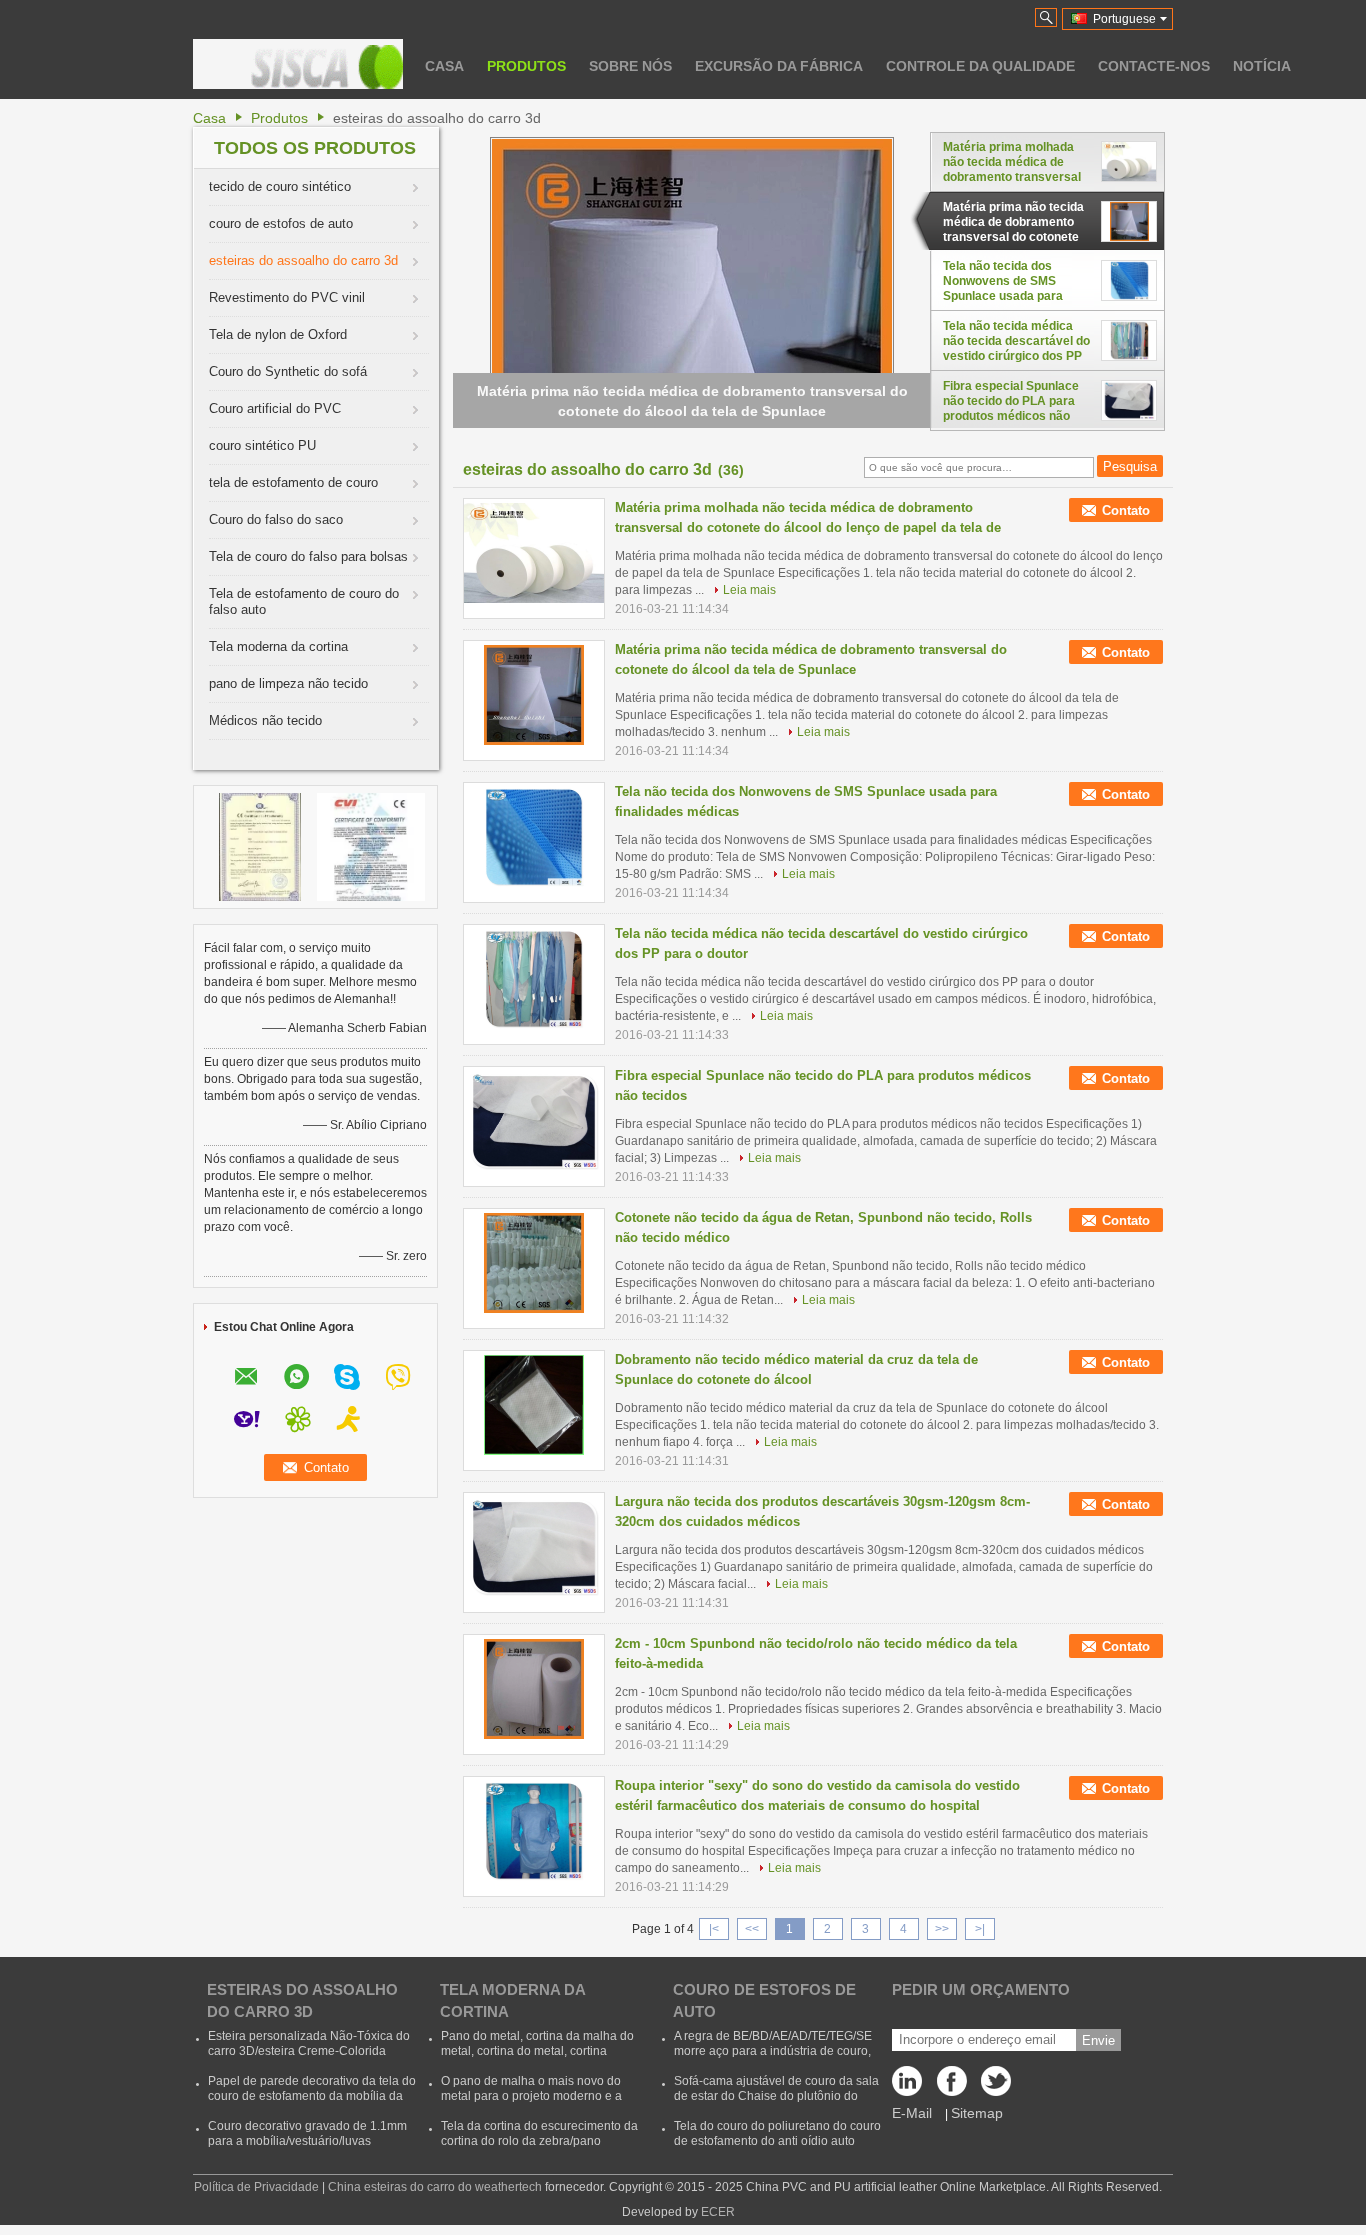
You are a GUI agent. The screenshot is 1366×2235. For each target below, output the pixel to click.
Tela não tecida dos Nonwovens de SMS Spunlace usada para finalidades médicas (1003, 281)
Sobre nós (630, 66)
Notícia (1262, 66)
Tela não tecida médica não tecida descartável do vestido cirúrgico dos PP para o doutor (1016, 341)
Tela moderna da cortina (278, 646)
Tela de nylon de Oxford (278, 334)
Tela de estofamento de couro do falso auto (304, 601)
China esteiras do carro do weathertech (435, 2187)
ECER (718, 2212)
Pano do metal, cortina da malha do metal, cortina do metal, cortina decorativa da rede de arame (537, 2051)
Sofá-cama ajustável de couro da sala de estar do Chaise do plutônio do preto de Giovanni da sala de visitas (776, 2096)
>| (980, 1929)
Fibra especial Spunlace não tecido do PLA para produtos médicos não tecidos (1011, 401)
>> (942, 1929)
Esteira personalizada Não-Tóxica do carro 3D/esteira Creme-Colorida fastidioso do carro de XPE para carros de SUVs (309, 2058)
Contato (1126, 510)
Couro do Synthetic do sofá (288, 371)
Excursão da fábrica (779, 66)
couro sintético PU (262, 445)
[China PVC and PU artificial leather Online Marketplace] (298, 64)
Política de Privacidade (256, 2187)
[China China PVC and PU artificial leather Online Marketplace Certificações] (260, 846)
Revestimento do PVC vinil (287, 297)
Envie (1098, 2040)
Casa (444, 66)
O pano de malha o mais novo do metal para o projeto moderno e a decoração (531, 2096)
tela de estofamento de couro (293, 482)
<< (752, 1929)
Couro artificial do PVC (275, 408)
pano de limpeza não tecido (288, 683)
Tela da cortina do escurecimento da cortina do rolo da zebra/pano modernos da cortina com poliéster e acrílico (540, 2148)
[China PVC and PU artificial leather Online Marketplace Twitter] (992, 2086)
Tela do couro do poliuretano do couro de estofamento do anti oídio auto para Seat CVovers (777, 2141)
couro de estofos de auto (281, 223)
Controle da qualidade (980, 66)
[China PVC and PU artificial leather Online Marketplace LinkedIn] (912, 2086)
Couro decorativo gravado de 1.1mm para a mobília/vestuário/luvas (307, 2133)
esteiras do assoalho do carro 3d (303, 260)
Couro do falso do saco (276, 519)
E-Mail (912, 2113)
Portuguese (1124, 19)
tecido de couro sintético (280, 186)
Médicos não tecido (265, 720)
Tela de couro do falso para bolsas (308, 556)
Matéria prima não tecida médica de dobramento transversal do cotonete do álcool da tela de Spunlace (1013, 222)
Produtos (526, 66)
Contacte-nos (1154, 66)
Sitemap (977, 2113)
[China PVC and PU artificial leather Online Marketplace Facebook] (952, 2086)
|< (714, 1929)
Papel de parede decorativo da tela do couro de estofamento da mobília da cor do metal (312, 2096)
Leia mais (749, 590)
